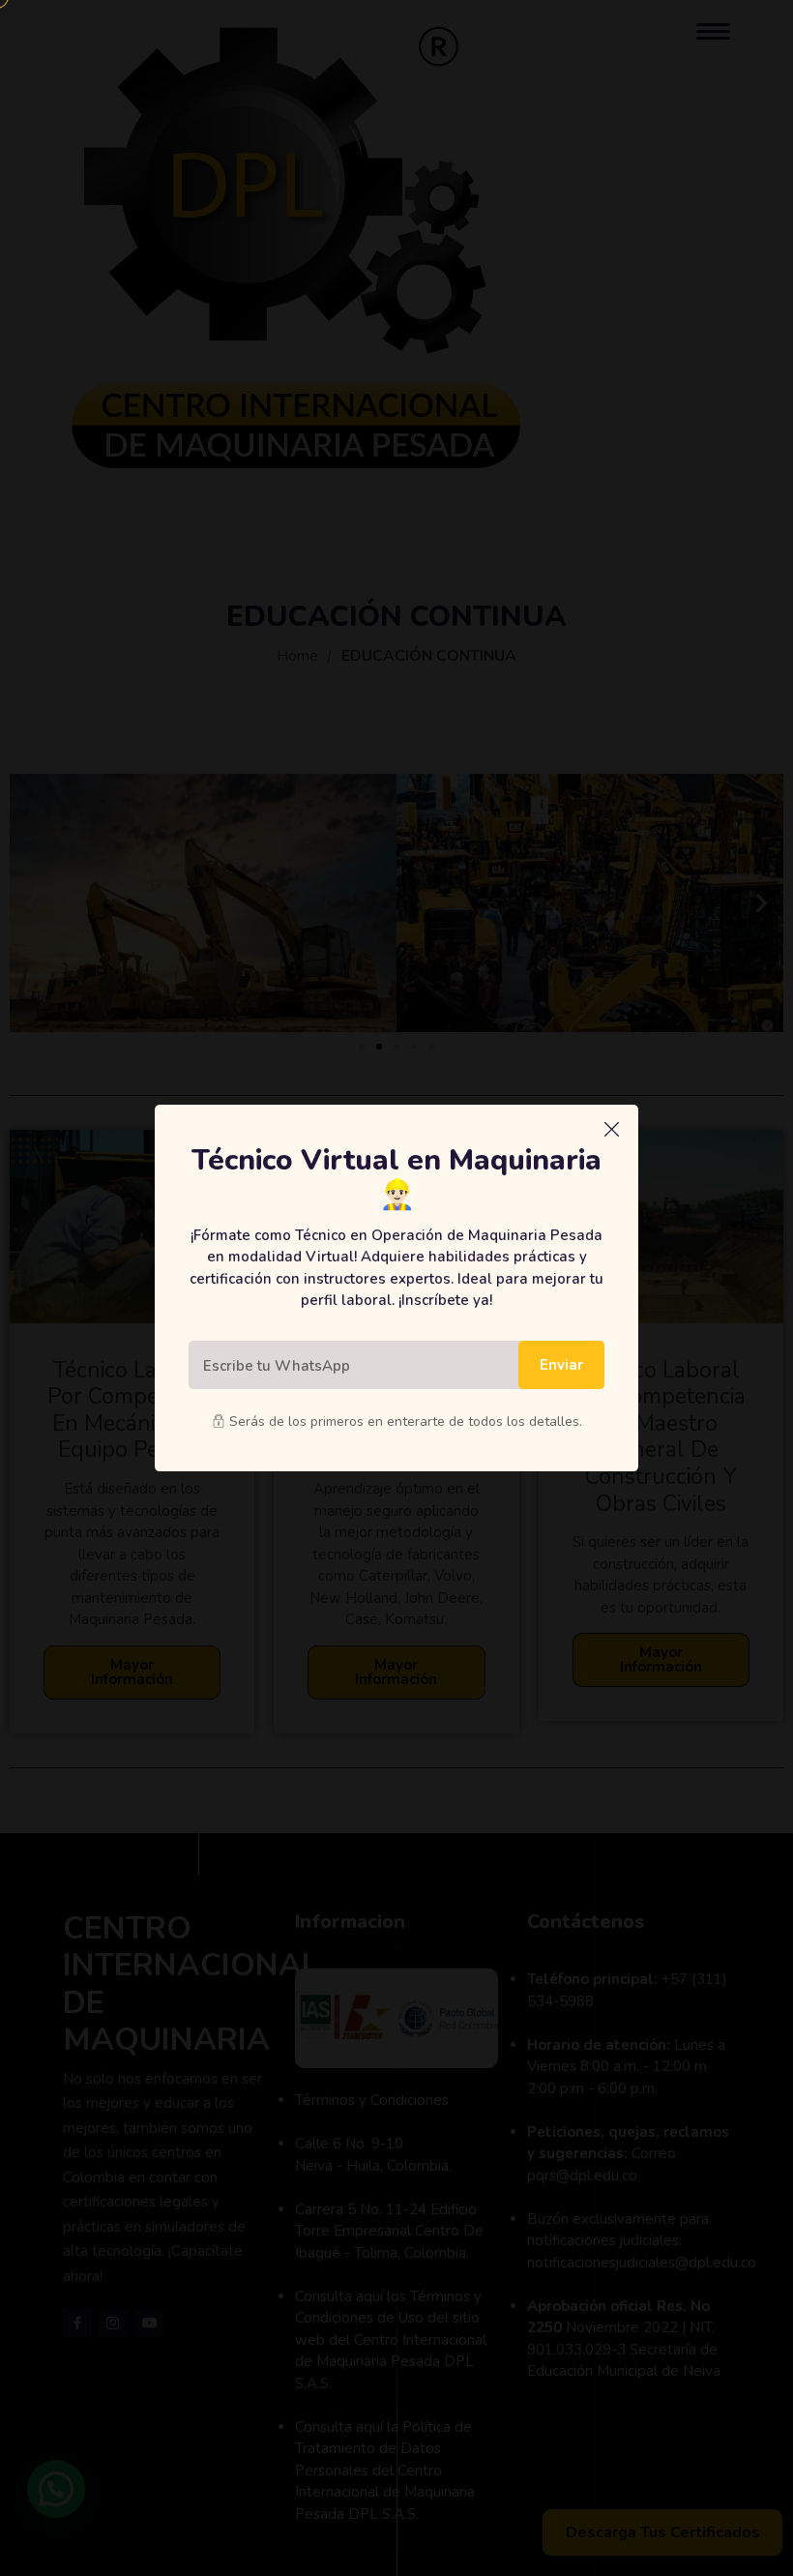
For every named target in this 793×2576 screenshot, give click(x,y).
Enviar (561, 1365)
